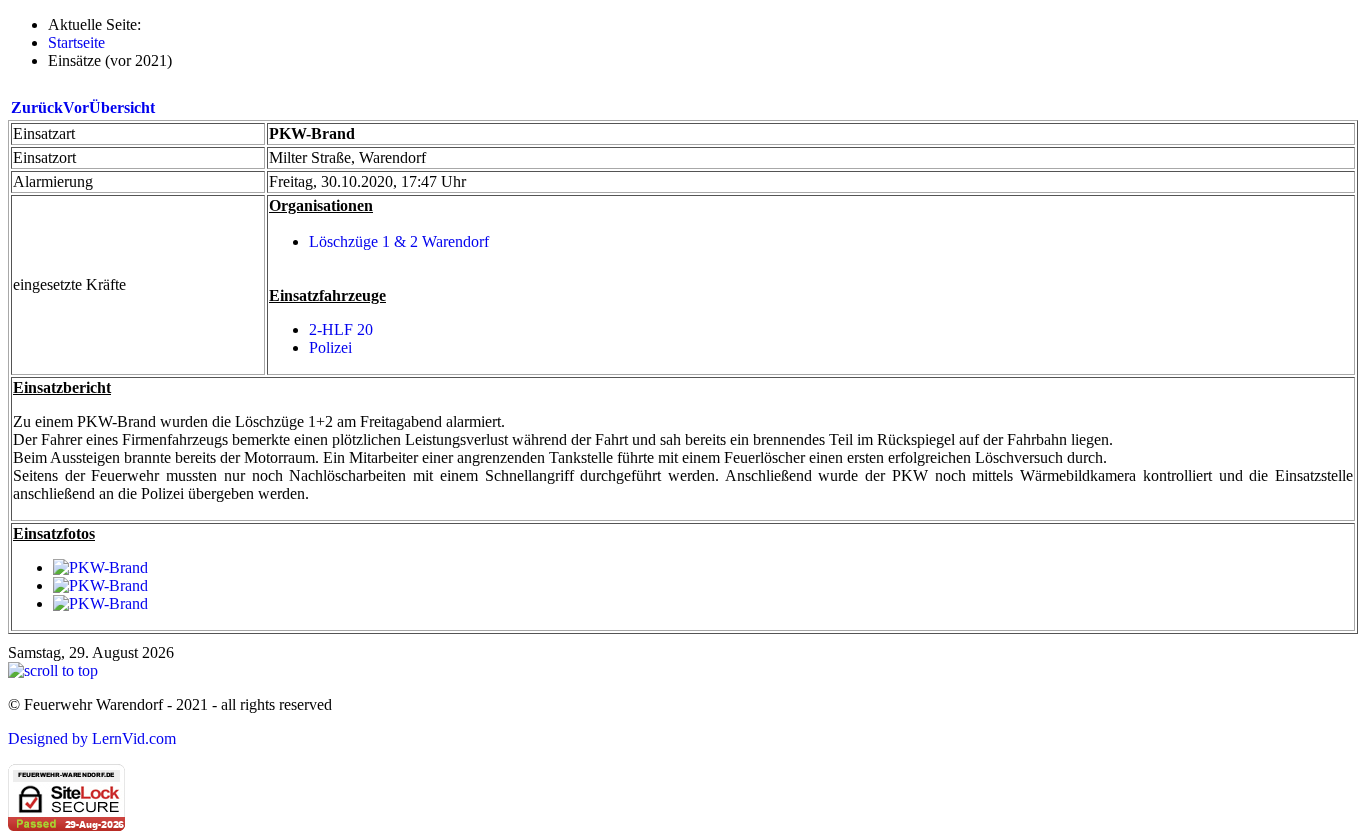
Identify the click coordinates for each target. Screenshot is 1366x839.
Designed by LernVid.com (92, 738)
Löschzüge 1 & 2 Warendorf (399, 241)
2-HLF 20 (341, 329)
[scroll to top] (53, 670)
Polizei (330, 347)
